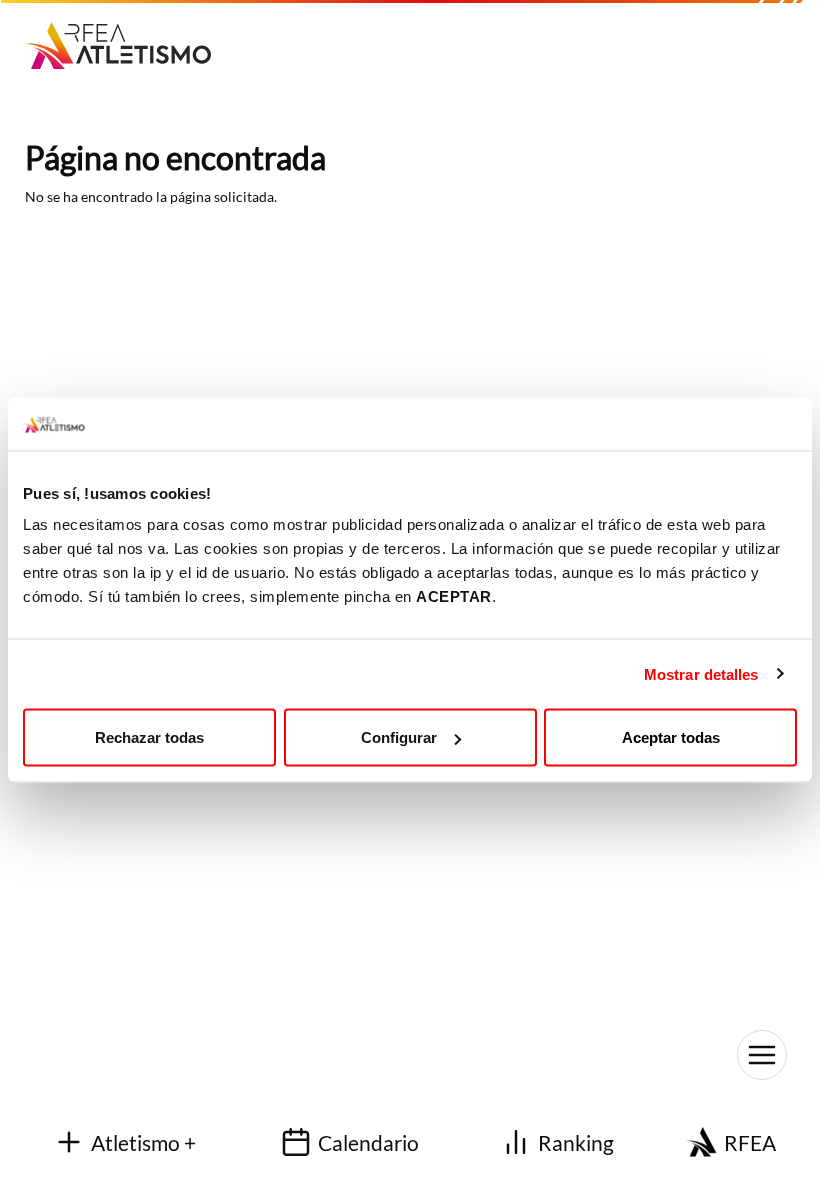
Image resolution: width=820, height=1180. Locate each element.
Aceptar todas (671, 737)
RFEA (750, 1142)
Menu (762, 1055)
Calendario (368, 1142)
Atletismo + (143, 1142)
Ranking (576, 1142)
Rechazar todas (149, 737)
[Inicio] (125, 38)
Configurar (399, 737)
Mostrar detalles (701, 673)
